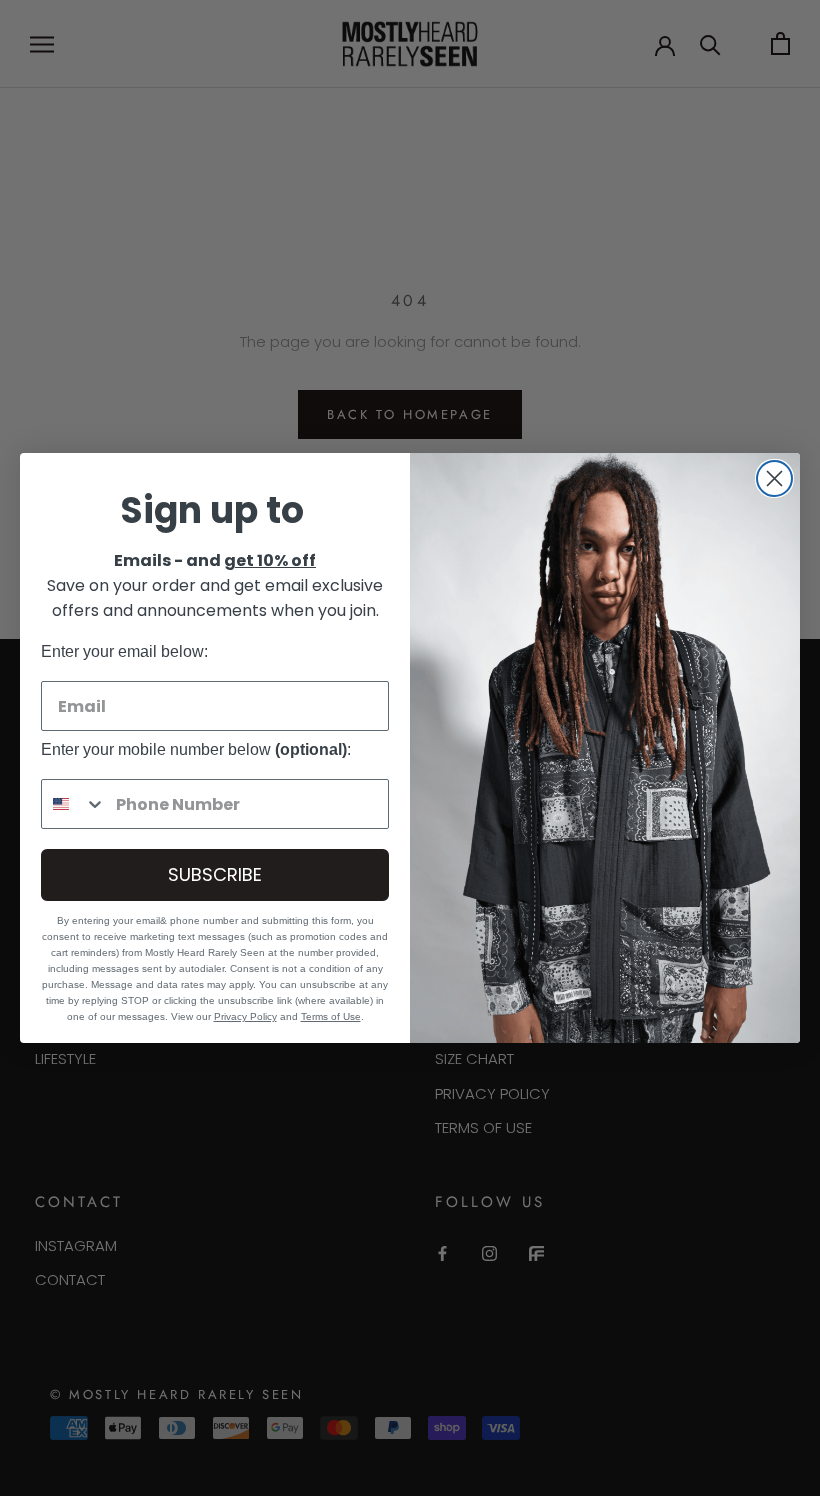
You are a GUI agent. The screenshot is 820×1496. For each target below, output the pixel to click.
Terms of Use (331, 1016)
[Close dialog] (774, 478)
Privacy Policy (245, 1016)
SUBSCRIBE (215, 874)
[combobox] (74, 804)
